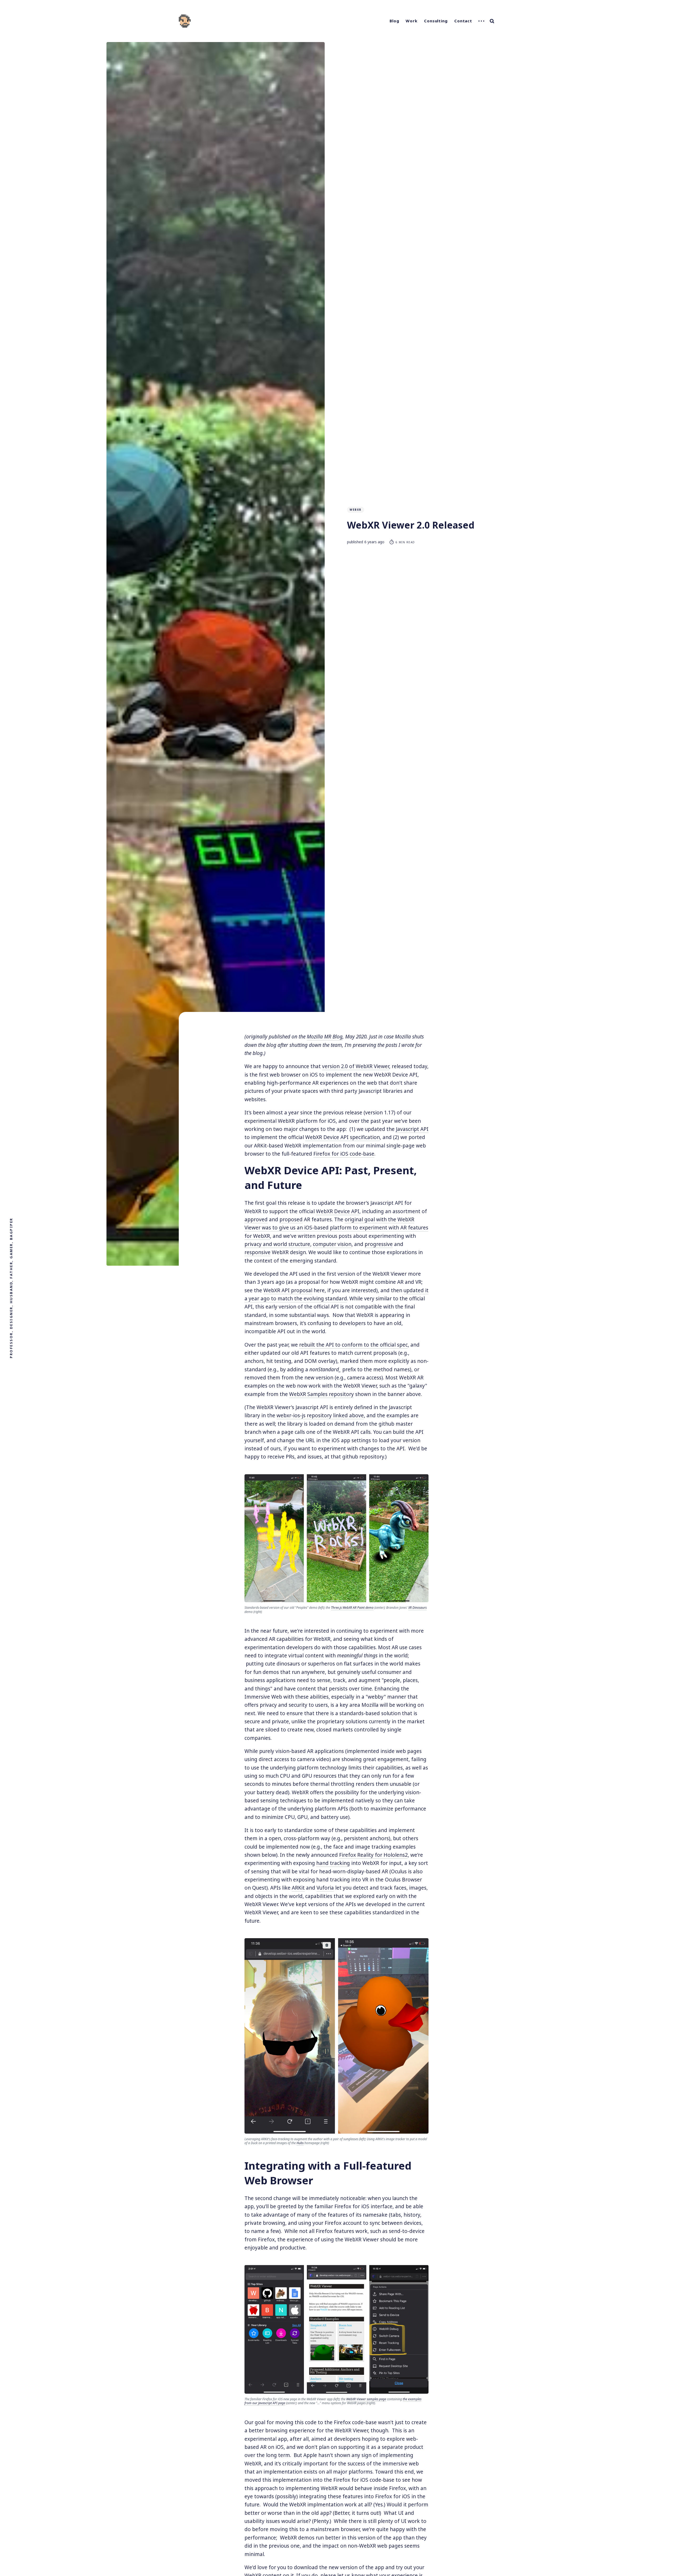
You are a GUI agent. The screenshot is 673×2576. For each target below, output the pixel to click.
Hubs (300, 2143)
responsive (258, 1252)
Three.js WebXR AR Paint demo (352, 1608)
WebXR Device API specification (343, 1137)
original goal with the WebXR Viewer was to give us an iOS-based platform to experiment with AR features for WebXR (336, 1228)
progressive (379, 1244)
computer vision (332, 1244)
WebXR (356, 510)
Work (412, 21)
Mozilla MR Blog (325, 1037)
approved (256, 1219)
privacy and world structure (277, 1244)
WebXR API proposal (288, 1290)
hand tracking (333, 1863)
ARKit (298, 1888)
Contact (463, 21)
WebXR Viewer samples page (366, 2399)
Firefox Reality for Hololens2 (373, 1855)
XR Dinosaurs (417, 1608)
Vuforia (325, 1888)
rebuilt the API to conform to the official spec (353, 1345)
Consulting (436, 21)
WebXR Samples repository (322, 1394)
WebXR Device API (338, 1211)
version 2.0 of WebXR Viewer (356, 1066)
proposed (291, 1219)
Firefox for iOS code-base (344, 1154)
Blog (394, 21)
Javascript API (412, 1129)
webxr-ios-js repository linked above (320, 1415)
